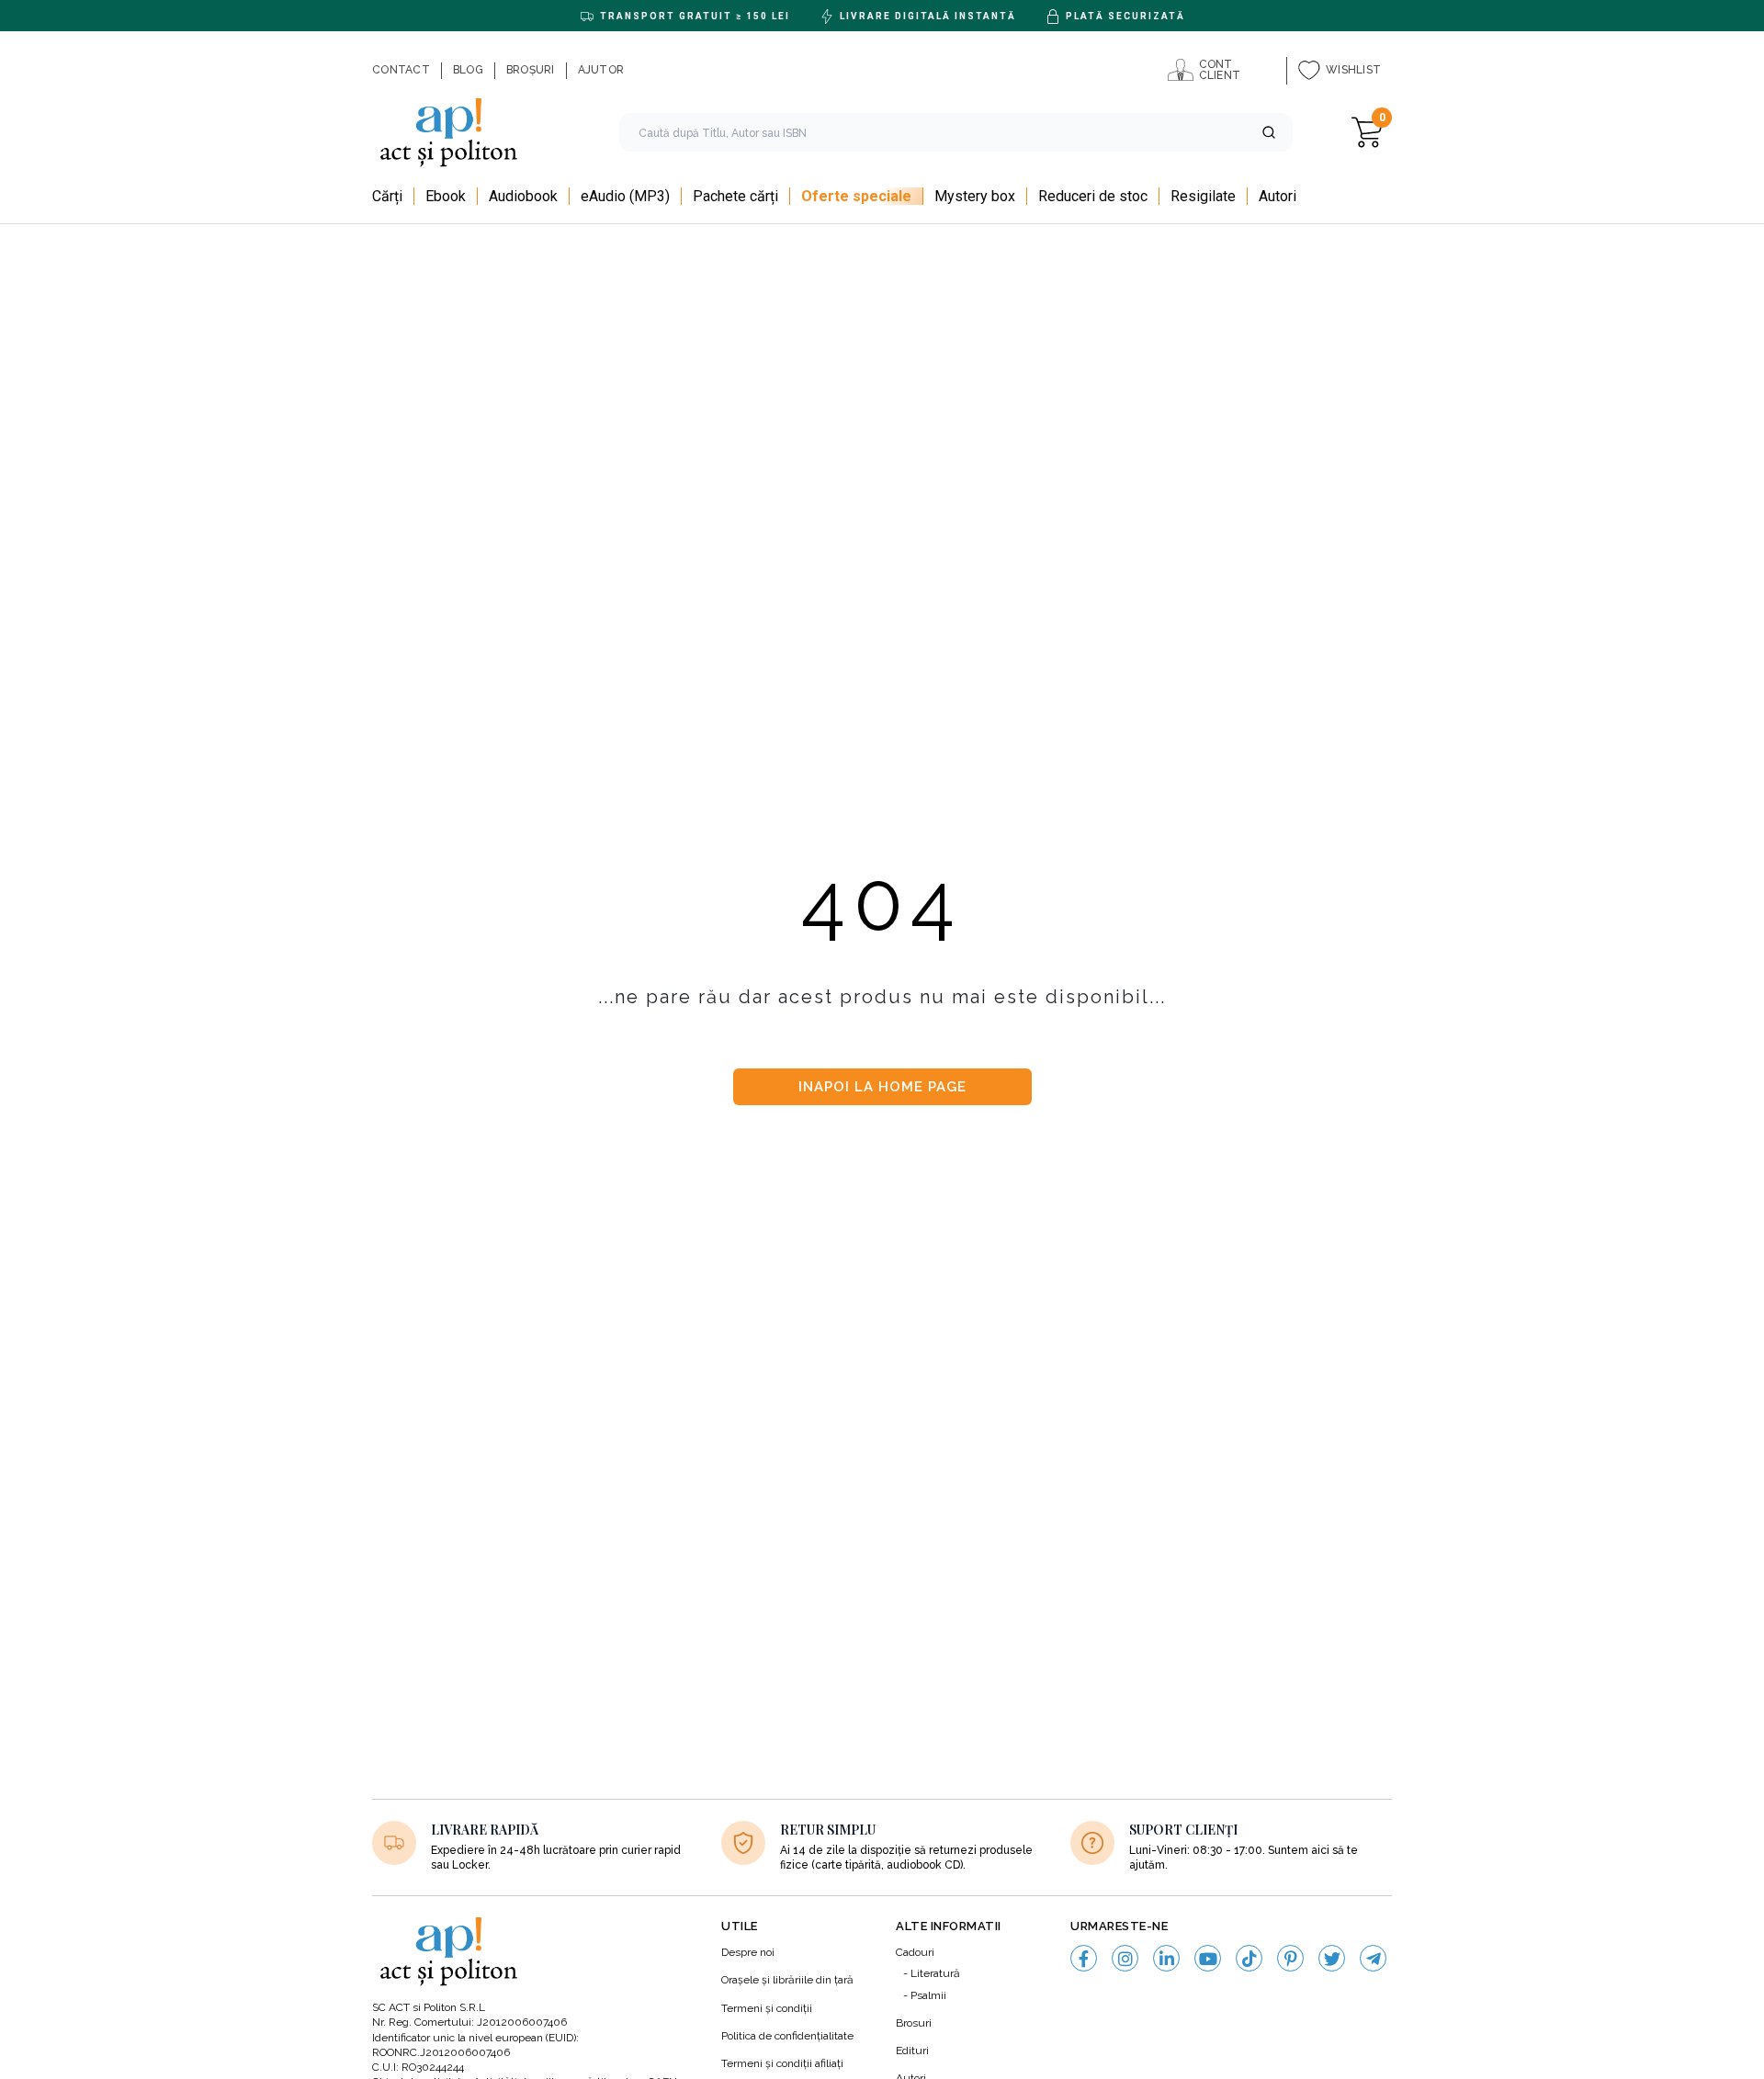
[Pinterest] (1290, 1958)
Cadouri (915, 1952)
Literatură (935, 1973)
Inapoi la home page (882, 1087)
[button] (1269, 132)
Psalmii (928, 1995)
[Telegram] (1373, 1958)
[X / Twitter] (1332, 1958)
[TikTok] (1249, 1958)
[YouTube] (1208, 1958)
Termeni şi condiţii (767, 2008)
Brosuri (914, 2023)
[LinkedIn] (1166, 1958)
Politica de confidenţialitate (787, 2036)
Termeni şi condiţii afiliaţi (782, 2063)
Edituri (912, 2051)
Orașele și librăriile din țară (787, 1980)
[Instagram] (1125, 1958)
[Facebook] (1084, 1958)
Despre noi (748, 1952)
